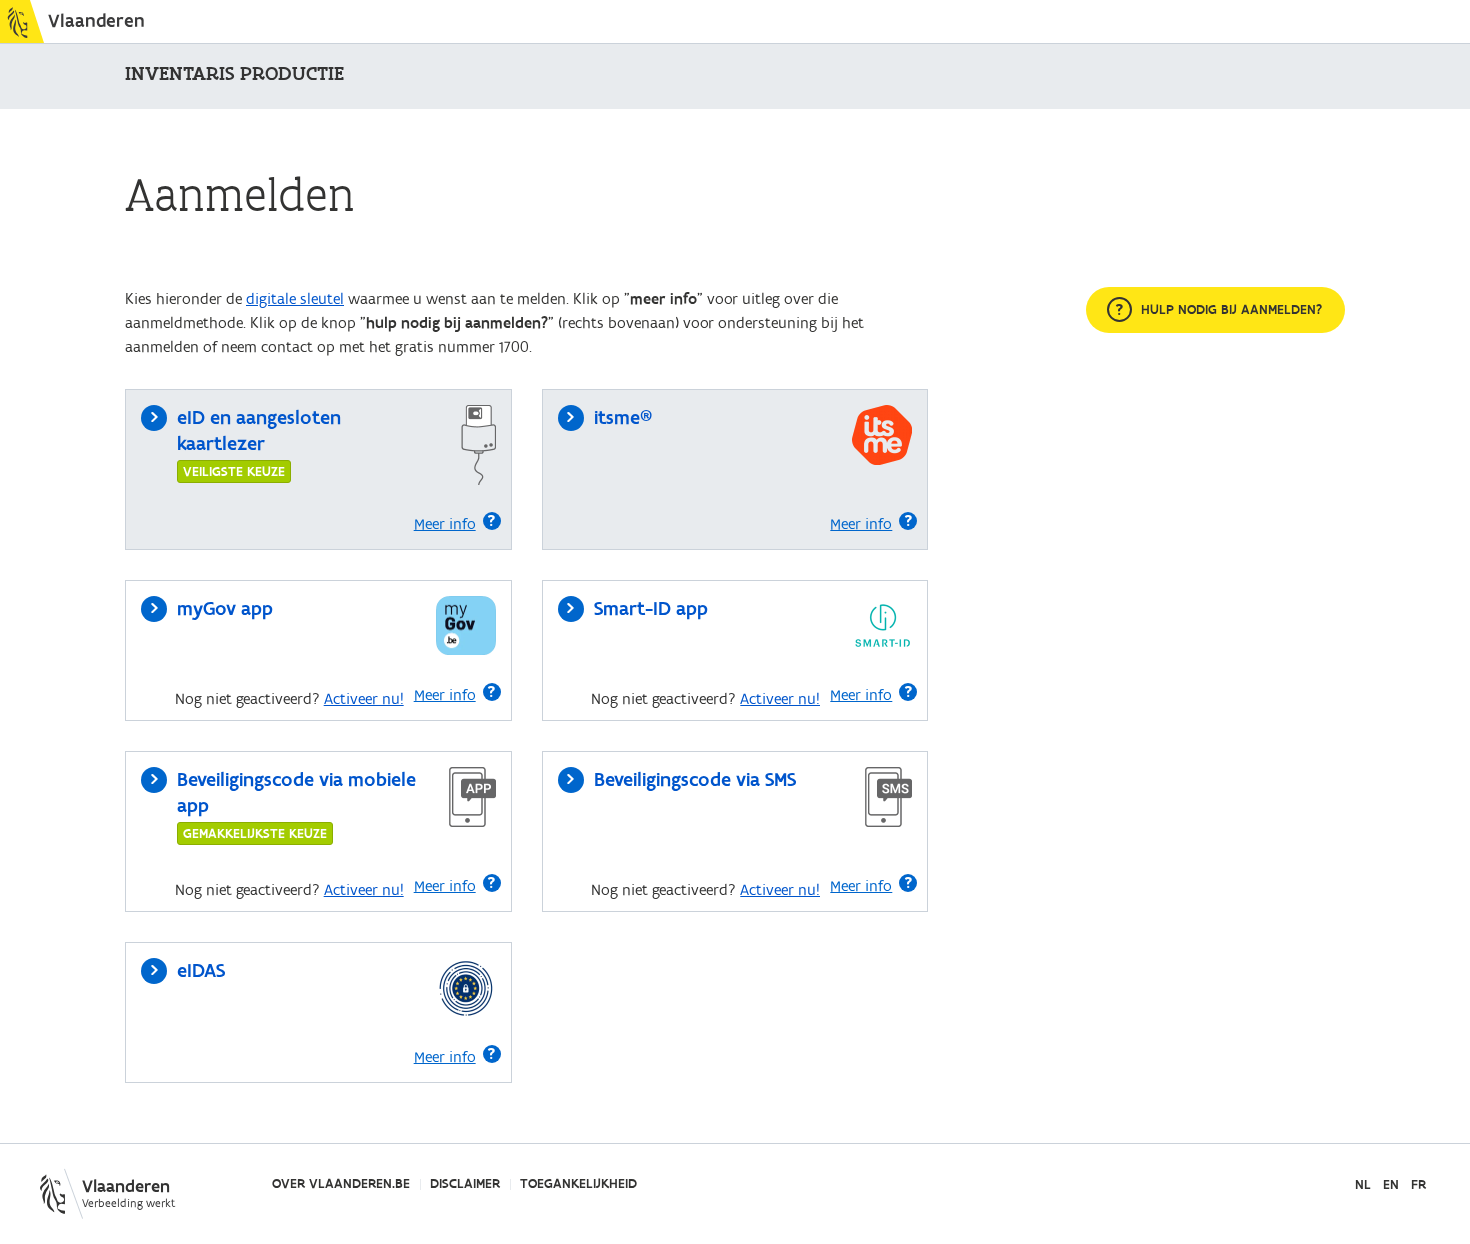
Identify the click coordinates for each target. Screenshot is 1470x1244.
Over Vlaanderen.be (341, 1184)
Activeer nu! (364, 699)
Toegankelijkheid (578, 1184)
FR (1418, 1185)
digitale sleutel (295, 299)
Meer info (445, 524)
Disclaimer (465, 1184)
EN (1391, 1185)
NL (1363, 1185)
